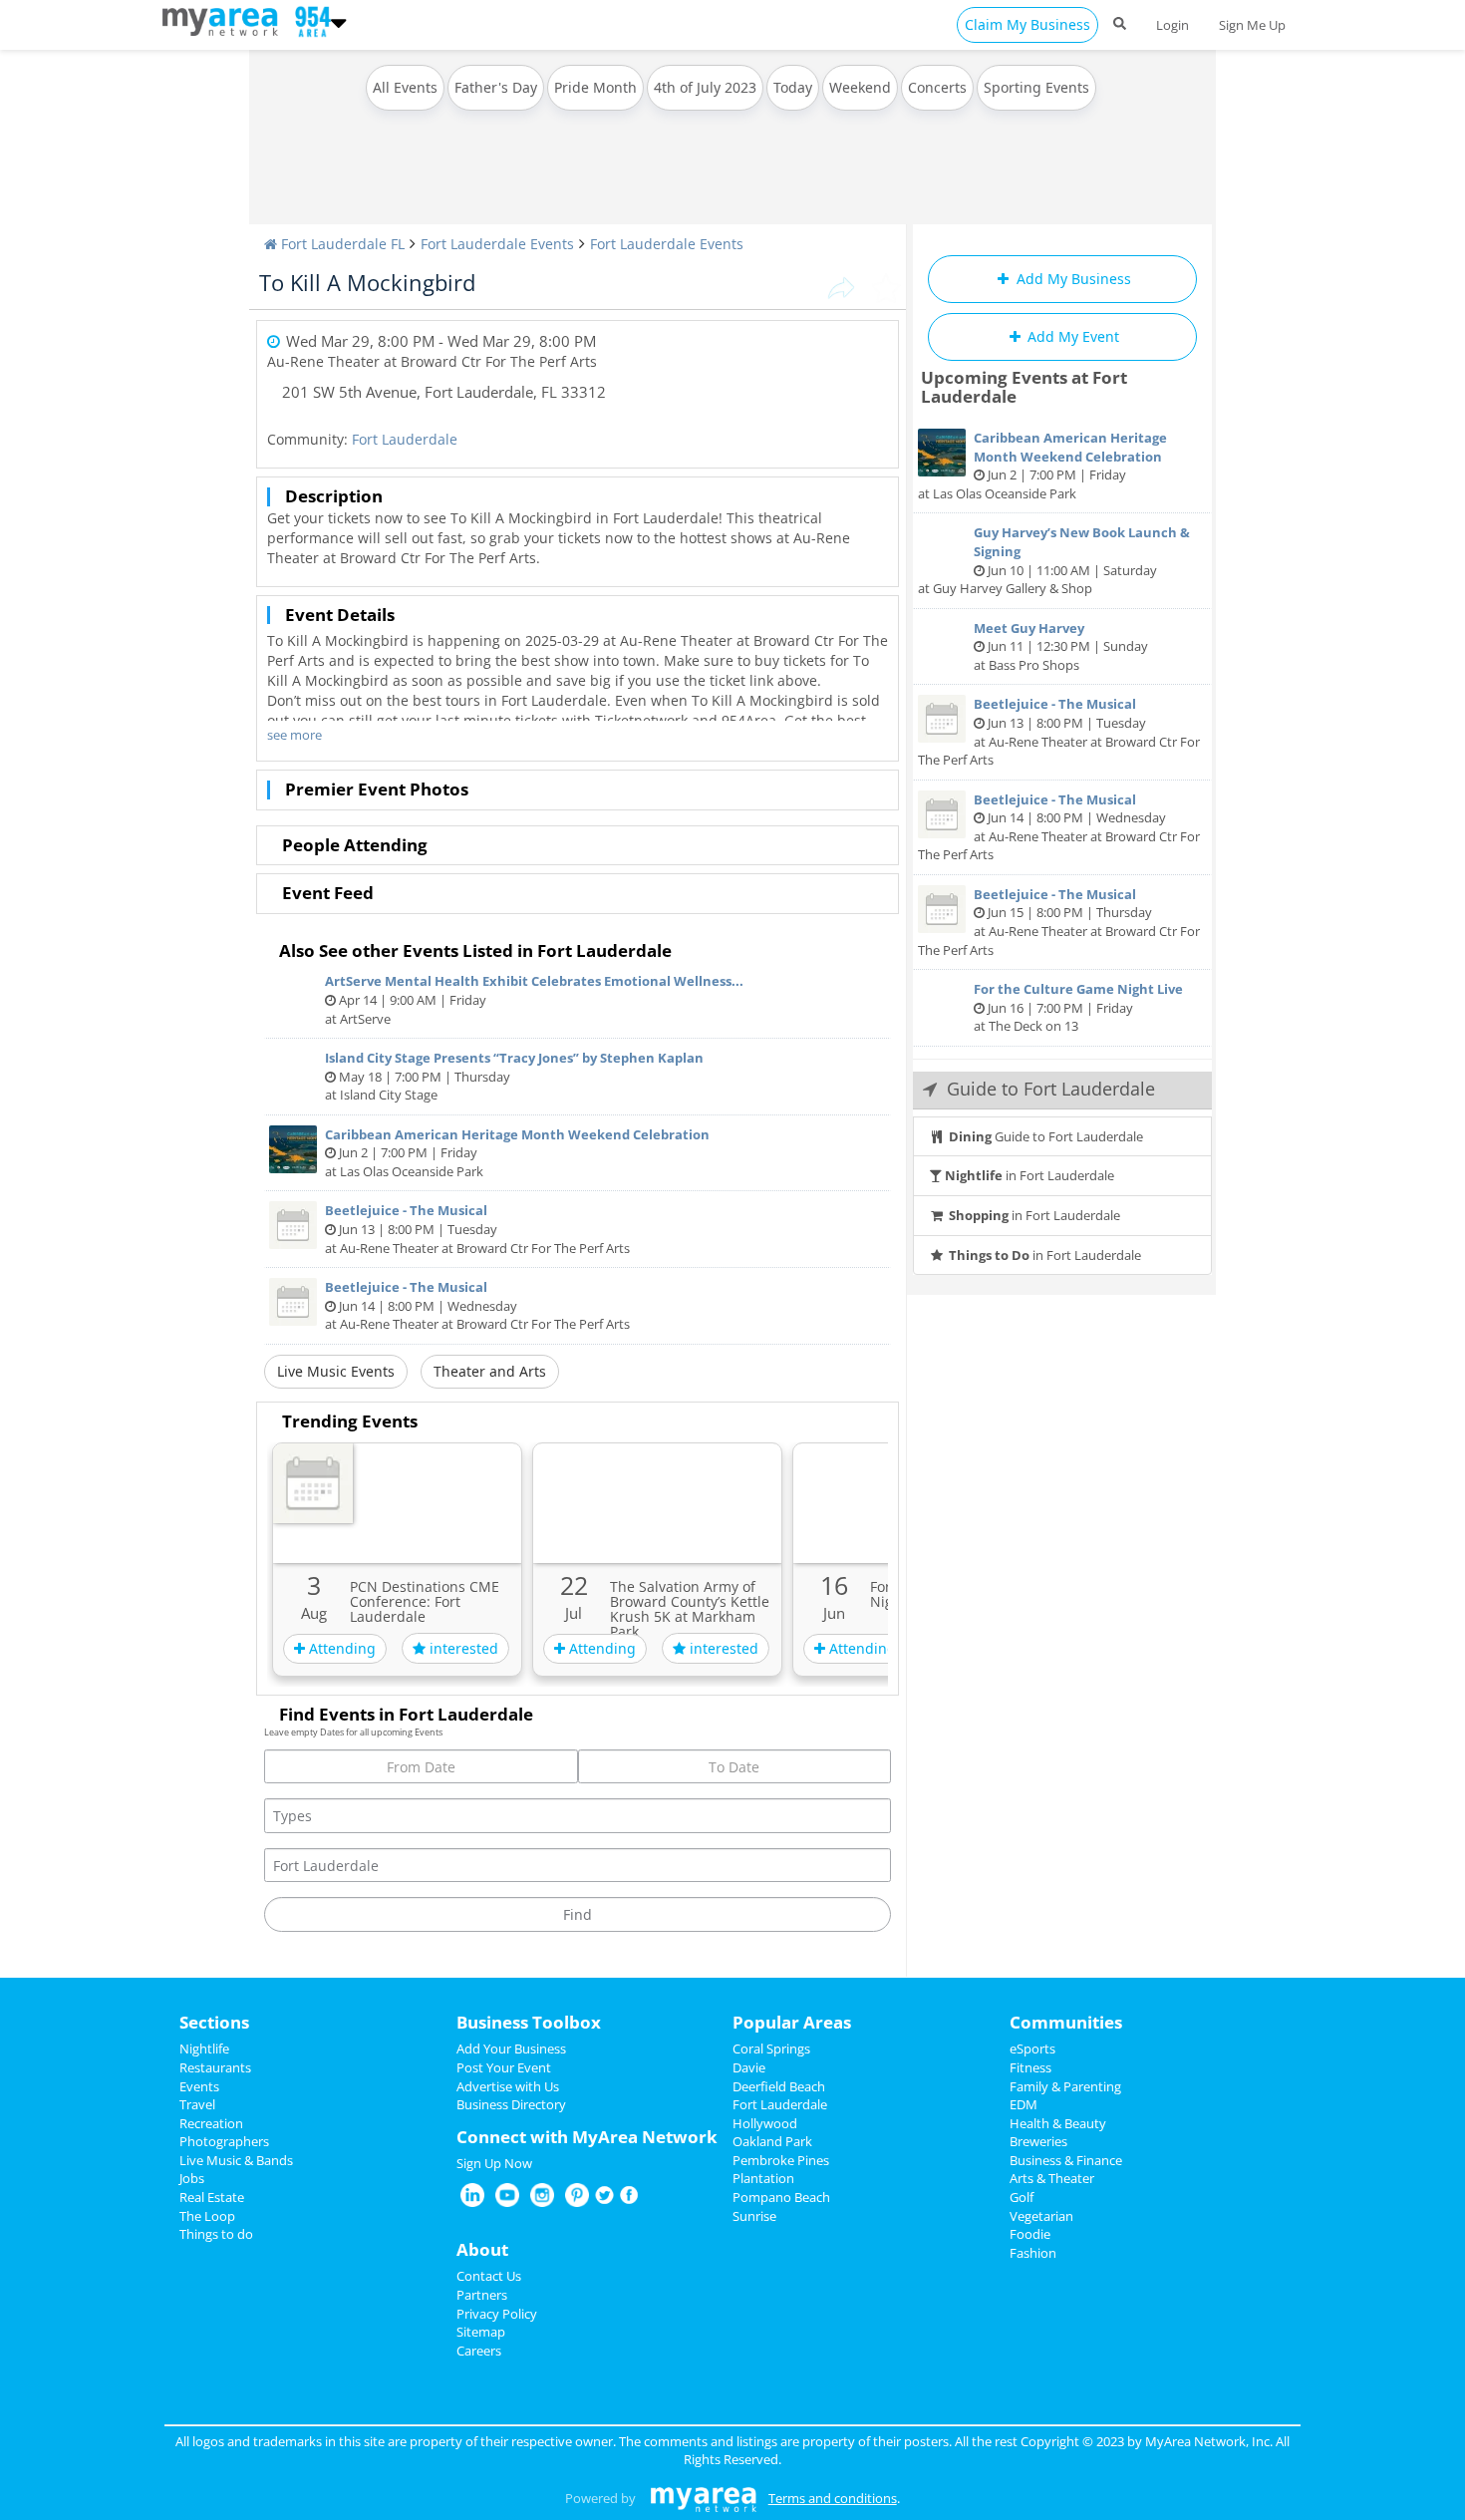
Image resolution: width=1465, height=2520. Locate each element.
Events (199, 2086)
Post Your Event (504, 2067)
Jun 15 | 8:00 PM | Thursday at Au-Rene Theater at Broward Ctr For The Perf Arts (1059, 922)
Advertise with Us (508, 2086)
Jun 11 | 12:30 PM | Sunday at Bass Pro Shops (1061, 646)
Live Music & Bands (236, 2160)
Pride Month (595, 87)
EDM (1024, 2104)
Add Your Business (511, 2048)
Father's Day (496, 87)
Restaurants (215, 2067)
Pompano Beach (781, 2197)
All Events (405, 87)
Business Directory (511, 2104)
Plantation (763, 2178)
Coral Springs (771, 2048)
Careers (479, 2351)
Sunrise (754, 2216)
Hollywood (765, 2123)
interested (462, 1648)
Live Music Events (336, 1371)
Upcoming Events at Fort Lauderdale (1024, 387)
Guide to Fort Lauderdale (1046, 1136)
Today (793, 87)
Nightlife (204, 2048)
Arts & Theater (1052, 2178)
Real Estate (212, 2197)
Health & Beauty (1058, 2123)
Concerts (937, 87)
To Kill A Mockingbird (367, 282)
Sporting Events (1036, 87)
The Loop (207, 2216)
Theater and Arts (490, 1371)
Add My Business (1072, 279)
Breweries (1038, 2141)
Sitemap (481, 2332)
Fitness (1030, 2067)
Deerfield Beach (779, 2086)
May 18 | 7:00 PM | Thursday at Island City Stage (514, 1076)
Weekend (860, 87)
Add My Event (1071, 336)
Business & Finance (1066, 2160)
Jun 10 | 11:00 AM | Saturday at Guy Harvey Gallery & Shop (1054, 560)
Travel (197, 2104)
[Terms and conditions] (703, 2498)
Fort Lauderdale (405, 439)
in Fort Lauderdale (1029, 1175)
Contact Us (489, 2276)
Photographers (224, 2141)
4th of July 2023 (705, 87)
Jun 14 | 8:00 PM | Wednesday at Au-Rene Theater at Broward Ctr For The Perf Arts (477, 1305)
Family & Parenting (1065, 2086)
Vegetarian (1041, 2216)
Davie (749, 2067)
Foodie (1030, 2234)
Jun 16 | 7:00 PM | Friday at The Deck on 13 (1078, 1007)
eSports (1032, 2048)
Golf (1022, 2197)
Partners (482, 2295)
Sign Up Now (494, 2163)
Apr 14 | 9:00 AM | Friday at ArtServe (534, 999)
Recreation (211, 2123)
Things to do (216, 2234)
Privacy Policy (497, 2314)
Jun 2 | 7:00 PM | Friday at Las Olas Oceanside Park (517, 1153)
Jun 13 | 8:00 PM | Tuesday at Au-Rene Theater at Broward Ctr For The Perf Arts (477, 1229)
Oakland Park (772, 2141)
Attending (340, 1648)
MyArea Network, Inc (1207, 2441)
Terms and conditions (833, 2498)
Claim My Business (1027, 24)
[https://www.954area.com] (225, 20)
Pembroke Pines (781, 2160)
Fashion (1033, 2253)
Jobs (192, 2178)
